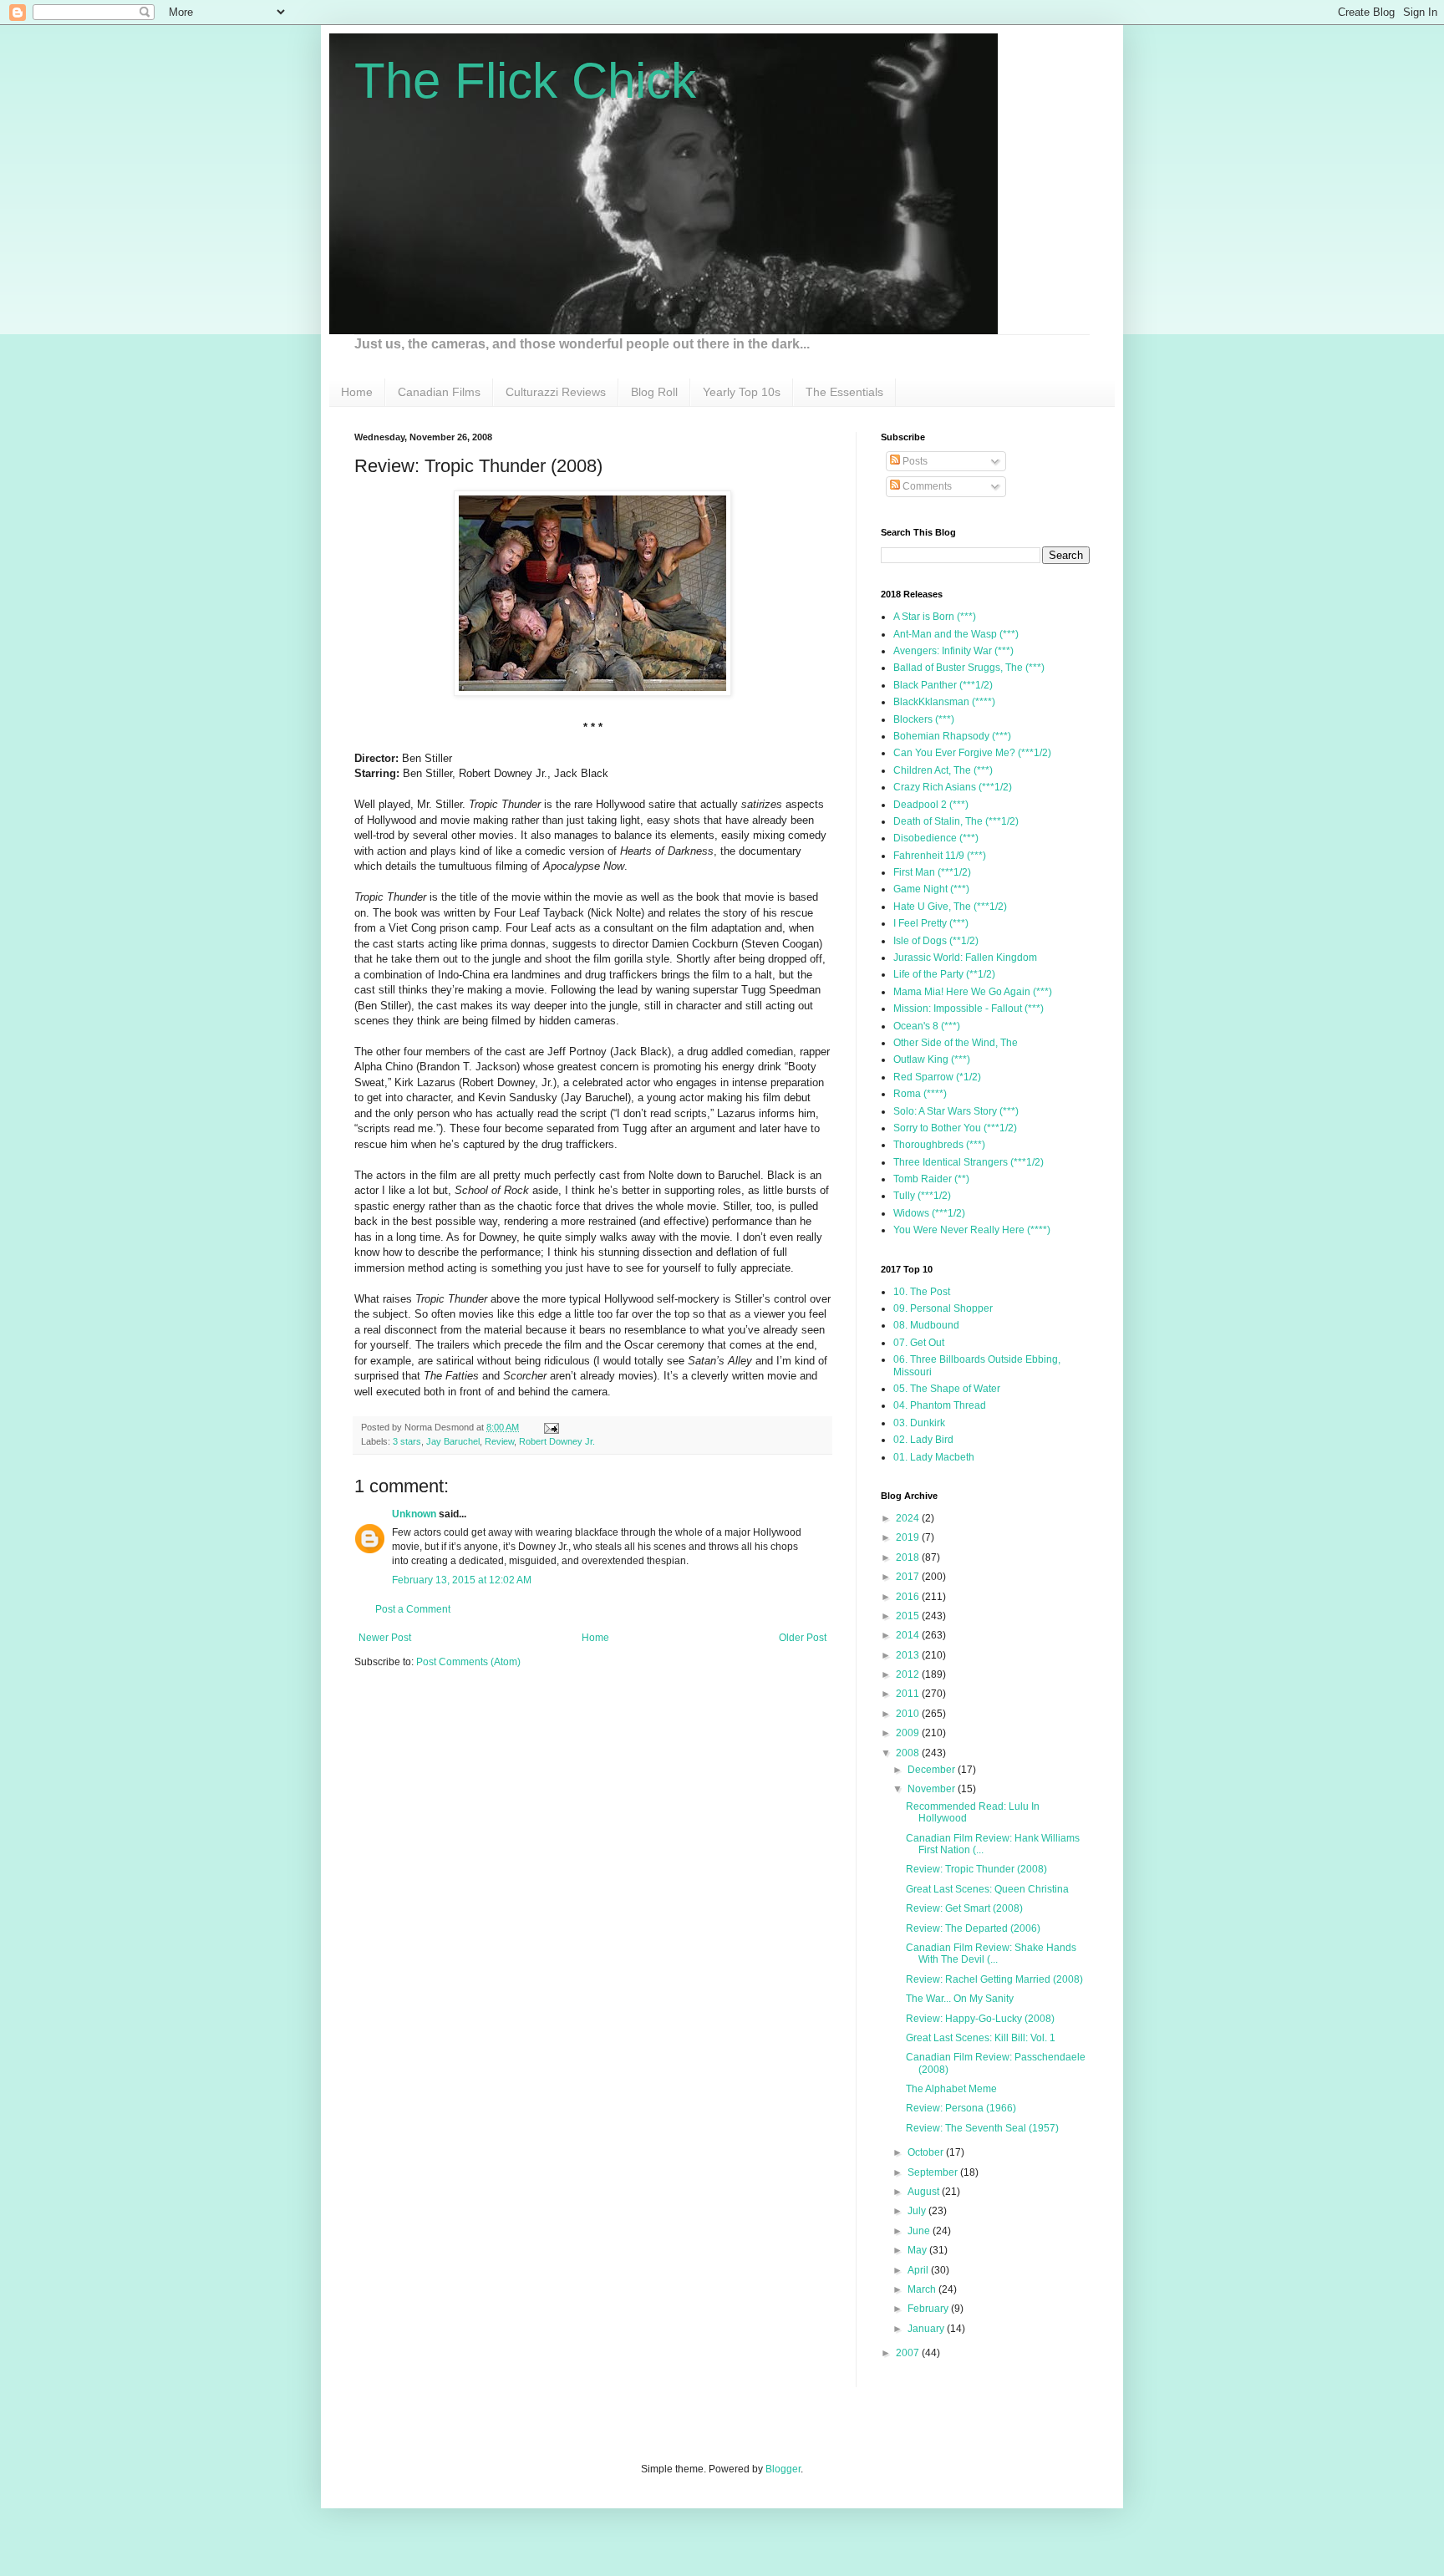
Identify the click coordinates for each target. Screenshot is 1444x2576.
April (919, 2270)
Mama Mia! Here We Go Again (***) (973, 992)
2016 (909, 1597)
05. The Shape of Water (947, 1389)
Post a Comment (413, 1609)
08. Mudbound (926, 1325)
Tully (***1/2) (922, 1196)
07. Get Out (919, 1343)
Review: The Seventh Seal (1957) (982, 2128)
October (927, 2152)
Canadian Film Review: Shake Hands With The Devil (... (991, 1954)
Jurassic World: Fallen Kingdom (965, 958)
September (934, 2172)
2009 (909, 1733)
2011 (909, 1694)
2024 (909, 1518)
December (933, 1770)
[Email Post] (549, 1427)
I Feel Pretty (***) (931, 923)
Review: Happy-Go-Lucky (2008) (980, 2019)
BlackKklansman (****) (944, 702)
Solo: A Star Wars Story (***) (956, 1111)
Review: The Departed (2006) (973, 1928)
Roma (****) (920, 1094)
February (929, 2309)
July (918, 2211)
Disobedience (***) (936, 838)
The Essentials (844, 392)
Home (357, 392)
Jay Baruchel (453, 1441)
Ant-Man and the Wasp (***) (956, 634)
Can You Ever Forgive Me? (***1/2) (972, 753)
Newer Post (385, 1638)
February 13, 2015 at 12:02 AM (462, 1580)
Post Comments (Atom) (468, 1662)
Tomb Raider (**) (931, 1179)
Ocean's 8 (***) (927, 1026)
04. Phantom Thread (940, 1405)
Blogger (783, 2469)
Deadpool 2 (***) (931, 805)
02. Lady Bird (923, 1440)
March (923, 2289)
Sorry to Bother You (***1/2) (955, 1128)
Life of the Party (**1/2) (944, 974)
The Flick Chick (525, 81)
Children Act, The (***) (943, 770)
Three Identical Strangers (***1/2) (969, 1162)
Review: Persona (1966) (961, 2108)
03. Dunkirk (919, 1423)
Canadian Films (439, 392)
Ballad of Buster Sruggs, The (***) (969, 668)
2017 (909, 1577)
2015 (909, 1616)
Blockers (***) (924, 719)
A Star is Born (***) (935, 617)
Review (499, 1441)
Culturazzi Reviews (556, 392)
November (933, 1789)
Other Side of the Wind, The (956, 1043)
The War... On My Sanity (960, 1999)
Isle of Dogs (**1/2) (936, 941)
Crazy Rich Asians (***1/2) (953, 787)
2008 (909, 1753)
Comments (926, 486)
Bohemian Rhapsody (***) (952, 736)
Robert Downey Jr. (557, 1441)
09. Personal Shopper (943, 1308)
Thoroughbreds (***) (939, 1145)
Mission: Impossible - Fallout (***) (969, 1009)
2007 (909, 2353)
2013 (909, 1655)
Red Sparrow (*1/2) (937, 1077)
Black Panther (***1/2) (943, 685)
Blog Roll (654, 392)
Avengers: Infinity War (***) (953, 651)
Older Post (803, 1638)
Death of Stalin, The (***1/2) (956, 821)
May (918, 2250)
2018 (909, 1557)
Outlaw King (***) (932, 1059)
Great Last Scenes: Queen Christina (987, 1889)
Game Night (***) (931, 889)
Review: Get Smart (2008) (964, 1908)
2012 (909, 1674)
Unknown (414, 1514)
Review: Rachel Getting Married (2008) (994, 1979)
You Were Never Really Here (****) (972, 1230)
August (925, 2192)
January (927, 2329)
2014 (909, 1635)
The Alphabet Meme (951, 2089)
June (920, 2231)
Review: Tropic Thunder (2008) (976, 1869)
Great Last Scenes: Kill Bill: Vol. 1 (981, 2038)
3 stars (407, 1441)
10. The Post (922, 1292)
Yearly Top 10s (742, 392)
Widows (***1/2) (929, 1213)
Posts (914, 461)
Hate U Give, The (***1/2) (950, 907)
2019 (909, 1537)
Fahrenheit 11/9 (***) (940, 856)
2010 (909, 1714)
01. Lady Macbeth (934, 1457)
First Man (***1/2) (932, 872)
